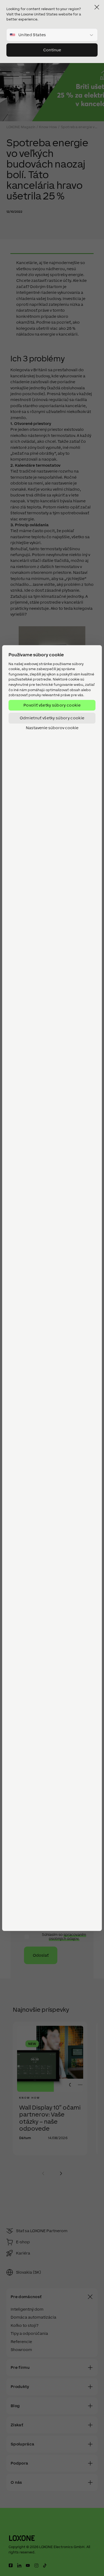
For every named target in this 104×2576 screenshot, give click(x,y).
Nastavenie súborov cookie (52, 728)
